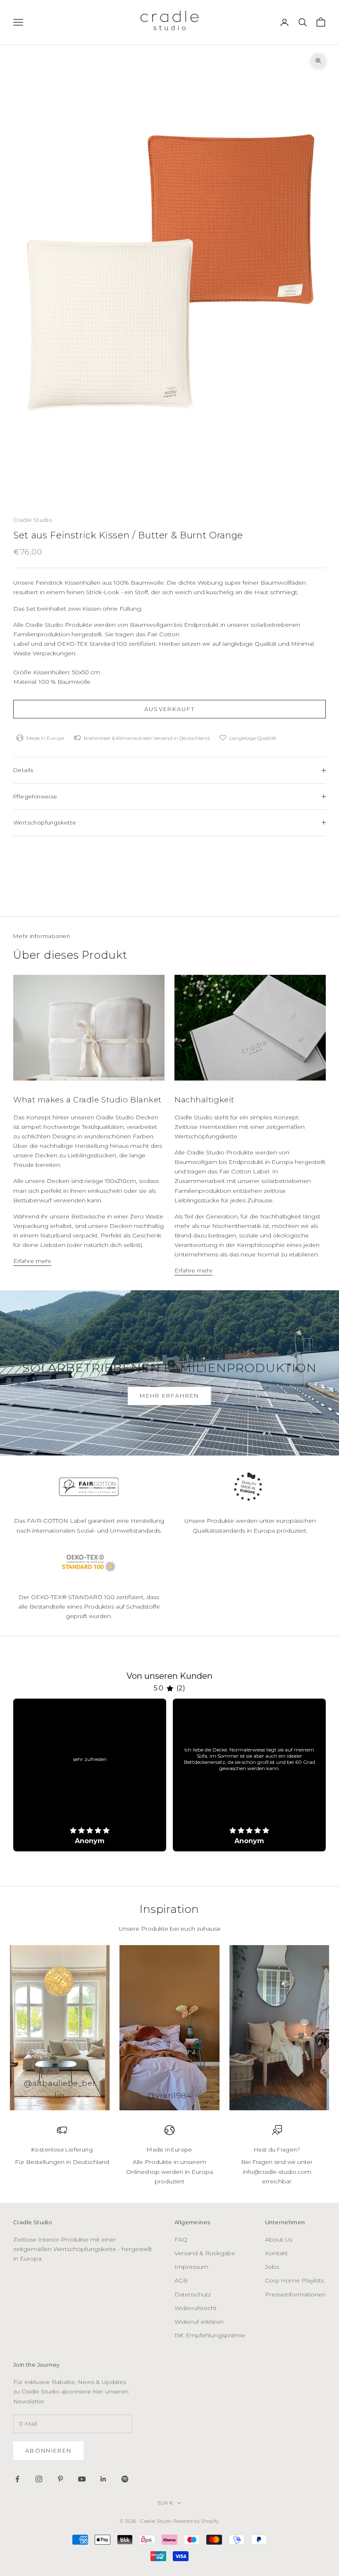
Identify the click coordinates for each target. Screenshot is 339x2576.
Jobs (272, 2267)
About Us (279, 2239)
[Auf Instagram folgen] (39, 2479)
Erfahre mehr (32, 1261)
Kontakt (276, 2253)
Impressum (191, 2267)
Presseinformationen (295, 2294)
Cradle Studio (33, 520)
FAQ (181, 2239)
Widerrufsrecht (196, 2308)
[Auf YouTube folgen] (82, 2479)
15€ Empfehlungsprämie (210, 2335)
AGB (181, 2280)
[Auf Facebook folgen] (17, 2479)
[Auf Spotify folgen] (125, 2479)
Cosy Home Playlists (294, 2280)
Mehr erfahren (169, 1396)
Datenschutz (193, 2294)
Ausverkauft (170, 709)
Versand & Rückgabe (205, 2253)
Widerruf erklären (199, 2322)
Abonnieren (48, 2450)
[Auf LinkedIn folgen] (103, 2479)
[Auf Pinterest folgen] (60, 2479)
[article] (90, 1775)
